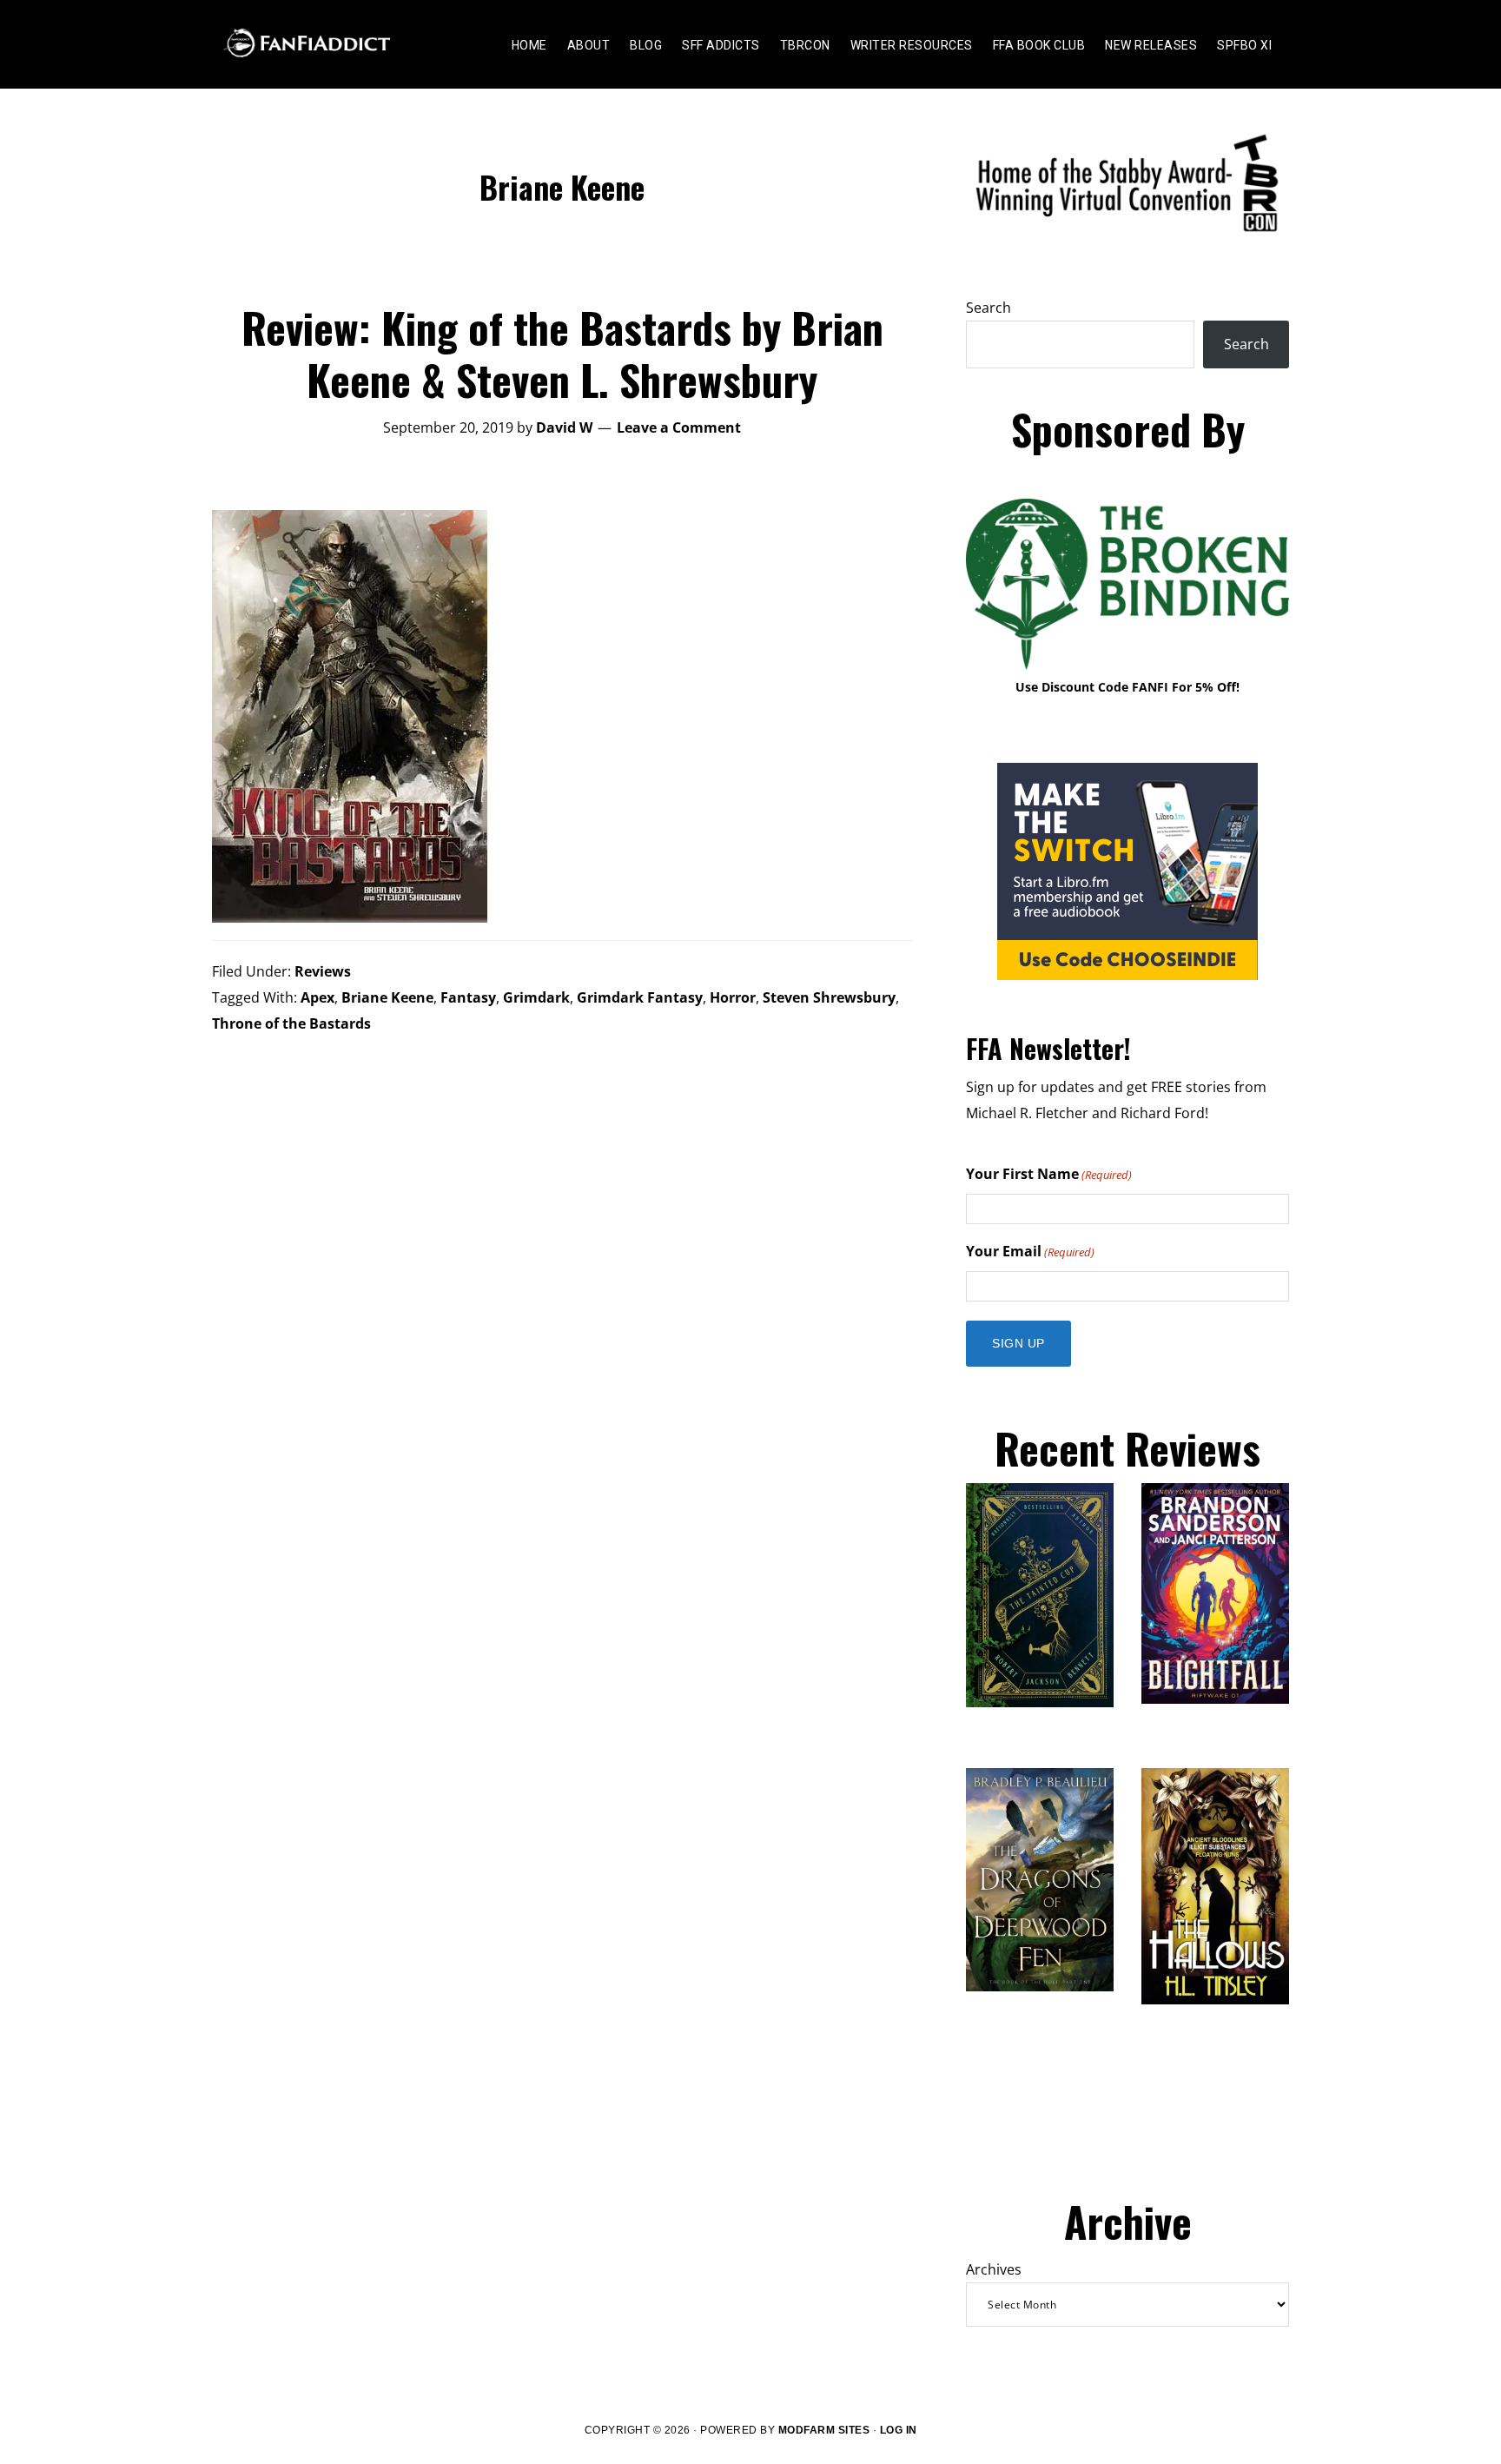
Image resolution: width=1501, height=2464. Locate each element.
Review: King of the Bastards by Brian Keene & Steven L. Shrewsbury (562, 353)
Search (989, 308)
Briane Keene (387, 997)
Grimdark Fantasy (640, 997)
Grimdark (536, 997)
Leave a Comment (679, 427)
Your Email (1030, 1251)
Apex (317, 997)
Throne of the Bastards (291, 1023)
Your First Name (1049, 1174)
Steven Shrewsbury (829, 997)
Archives (994, 2269)
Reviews (323, 971)
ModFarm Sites (824, 2430)
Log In (899, 2430)
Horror (733, 997)
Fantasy (468, 997)
